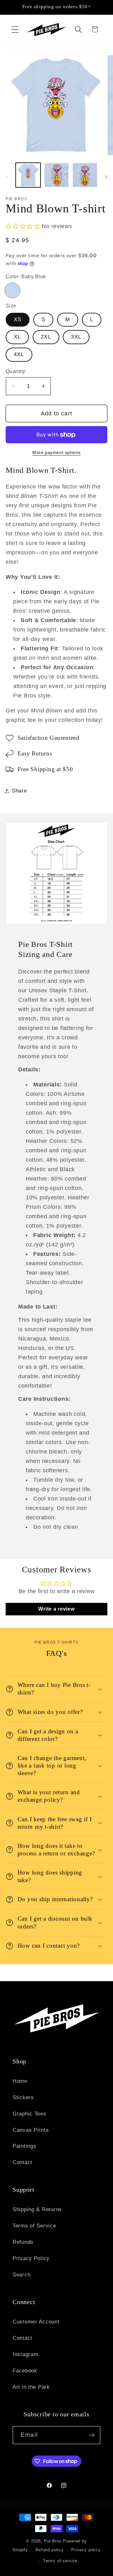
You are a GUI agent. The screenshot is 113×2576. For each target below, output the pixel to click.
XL (17, 337)
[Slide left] (7, 177)
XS (18, 320)
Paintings (24, 2146)
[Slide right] (106, 177)
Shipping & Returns (37, 2209)
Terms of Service (34, 2226)
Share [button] (19, 791)
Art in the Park (31, 2387)
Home (20, 2081)
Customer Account (36, 2322)
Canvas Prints (31, 2130)
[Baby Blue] (12, 290)
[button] (15, 29)
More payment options (56, 452)
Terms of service (60, 2561)
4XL (19, 354)
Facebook (25, 2371)
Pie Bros (53, 2541)
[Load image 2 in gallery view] (57, 175)
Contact (22, 2162)
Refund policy (50, 2550)
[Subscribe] (91, 2435)
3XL (76, 337)
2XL (46, 337)
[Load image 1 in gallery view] (28, 175)
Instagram (25, 2354)
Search (22, 2275)
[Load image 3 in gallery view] (85, 175)
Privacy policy (86, 2550)
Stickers (23, 2097)
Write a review (56, 1609)
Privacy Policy (31, 2258)
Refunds (23, 2242)
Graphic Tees (30, 2114)
